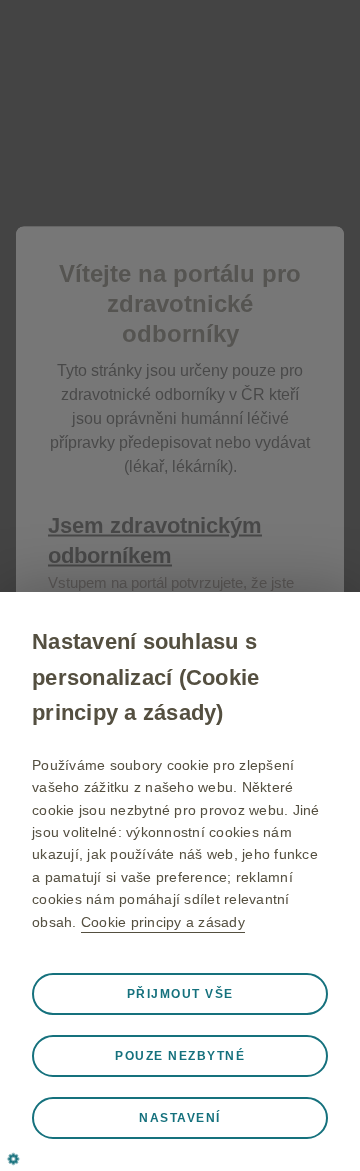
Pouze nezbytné (180, 1056)
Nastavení (180, 1118)
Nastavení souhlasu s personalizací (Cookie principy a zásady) (145, 676)
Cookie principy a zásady (163, 922)
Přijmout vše (180, 994)
